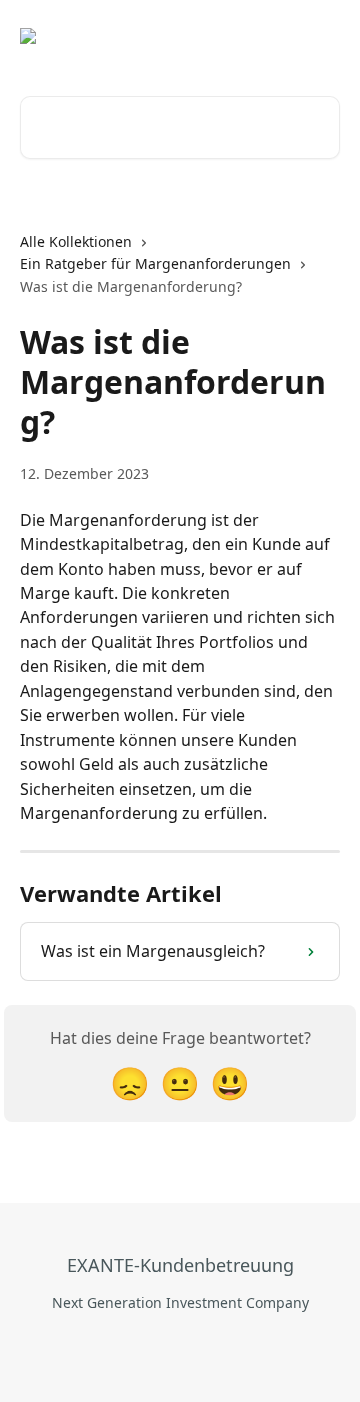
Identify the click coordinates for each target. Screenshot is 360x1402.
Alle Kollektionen (76, 241)
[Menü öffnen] (322, 36)
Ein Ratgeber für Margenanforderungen (155, 263)
